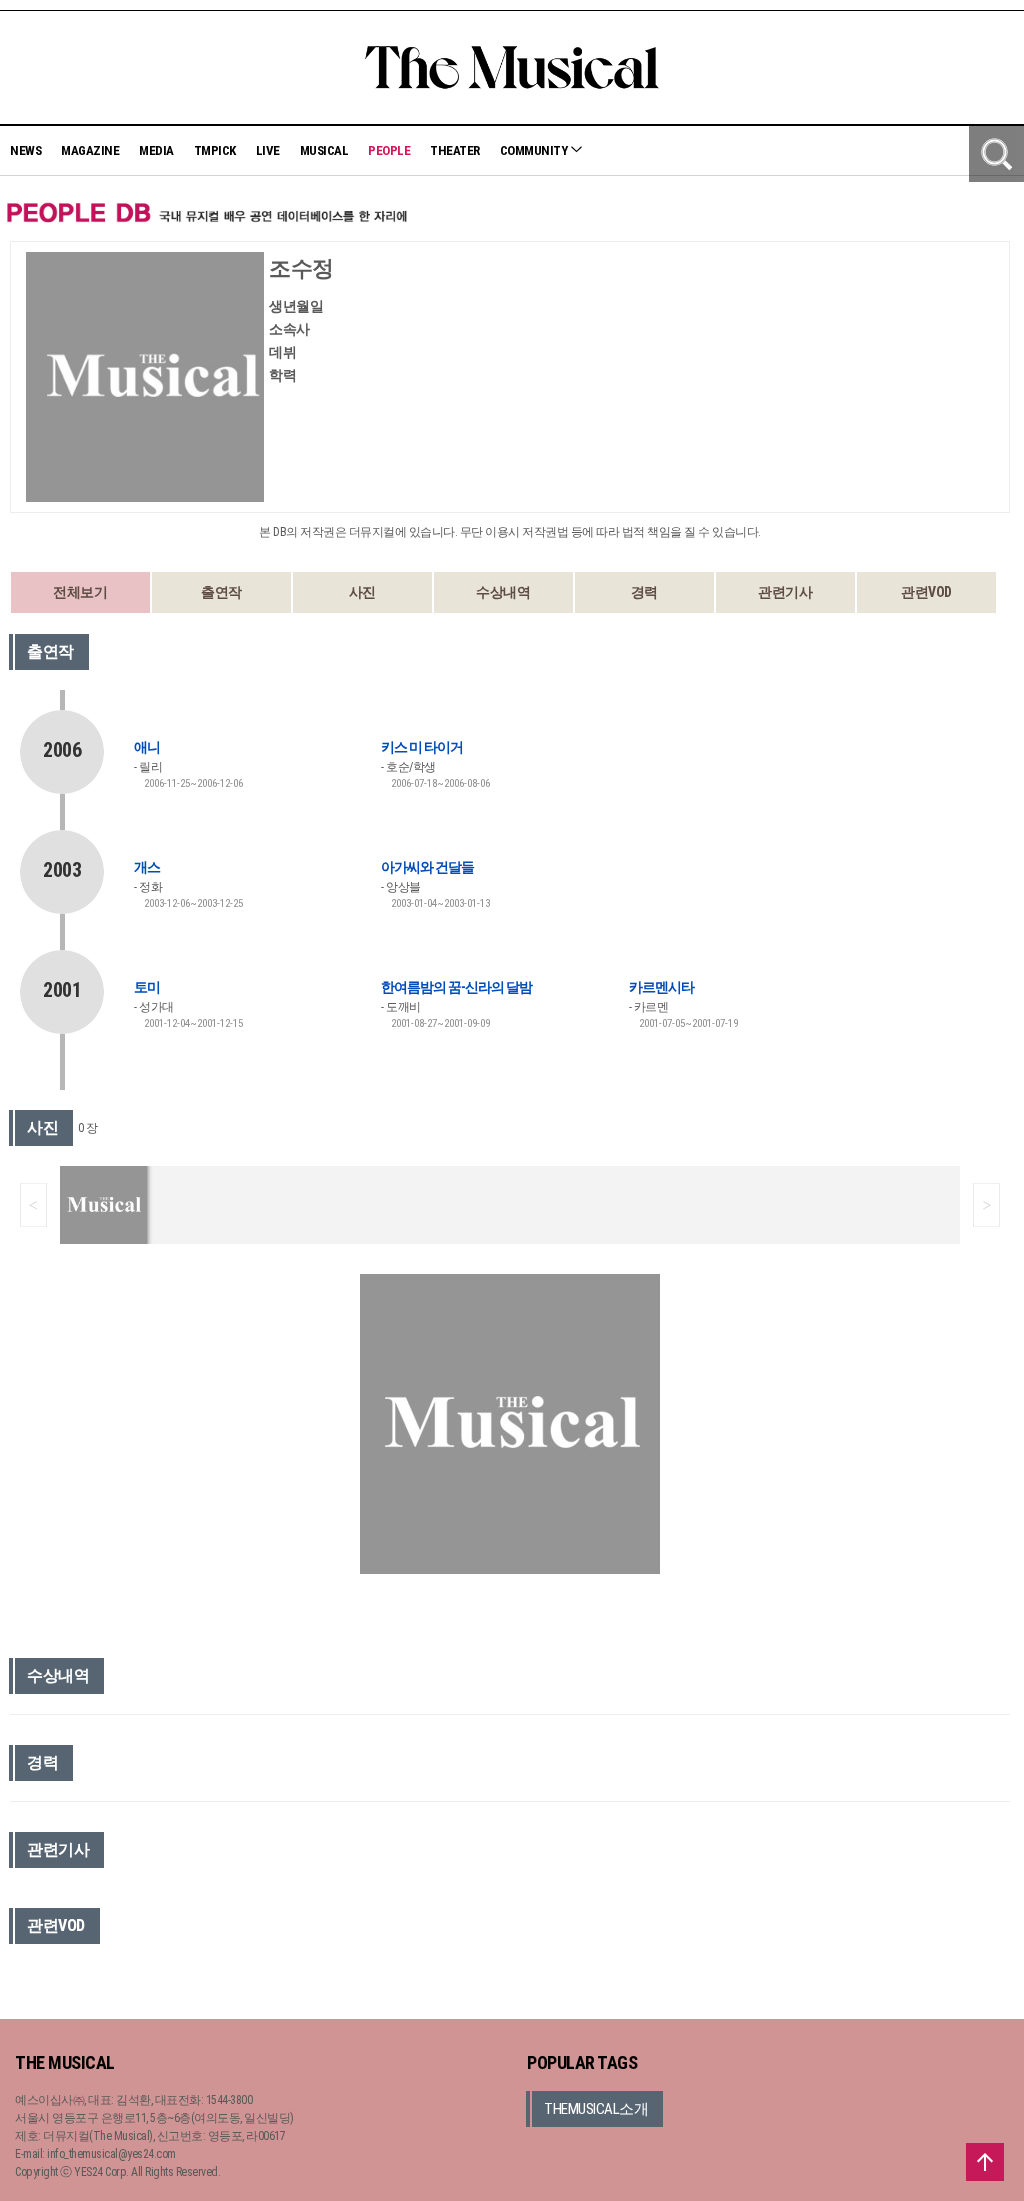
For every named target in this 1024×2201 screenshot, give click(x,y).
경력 (644, 592)
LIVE (268, 150)
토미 (147, 987)
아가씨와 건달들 (427, 867)
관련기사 (785, 592)
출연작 (221, 592)
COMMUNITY (535, 150)
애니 (147, 747)
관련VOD (926, 592)
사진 (362, 592)
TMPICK (215, 150)
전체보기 (80, 592)
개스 (147, 867)
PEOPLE (389, 150)
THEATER (455, 150)
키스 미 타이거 (422, 747)
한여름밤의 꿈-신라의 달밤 (456, 987)
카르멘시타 (661, 987)
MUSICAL (324, 150)
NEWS (25, 150)
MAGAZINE (90, 150)
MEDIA (156, 150)
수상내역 (503, 592)
